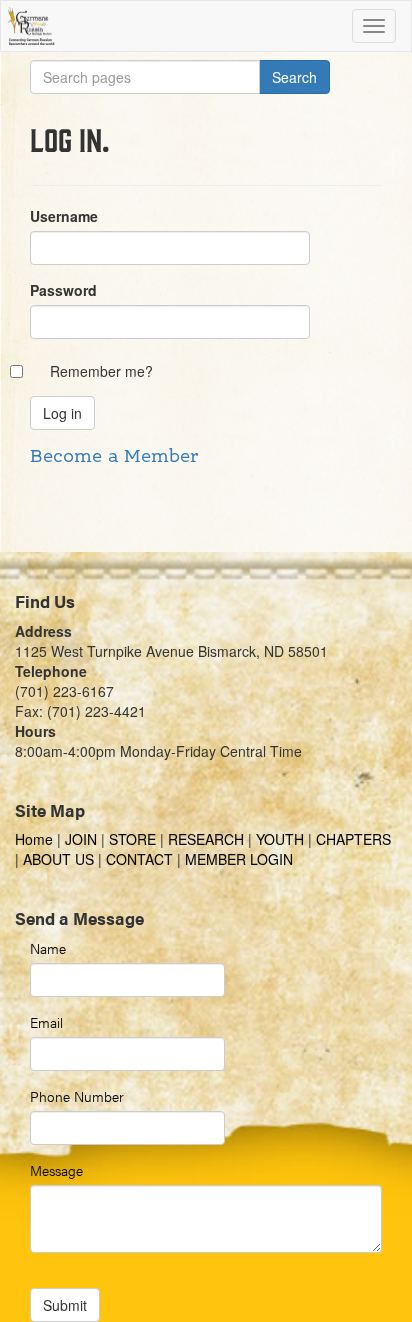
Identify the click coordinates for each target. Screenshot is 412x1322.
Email (46, 1022)
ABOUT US (58, 859)
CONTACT (139, 859)
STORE (132, 839)
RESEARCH (206, 839)
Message (56, 1170)
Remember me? (101, 371)
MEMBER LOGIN (239, 859)
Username (64, 216)
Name (48, 948)
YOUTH (280, 839)
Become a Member (114, 457)
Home (36, 839)
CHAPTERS (353, 839)
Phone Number (77, 1096)
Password (63, 290)
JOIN (81, 839)
